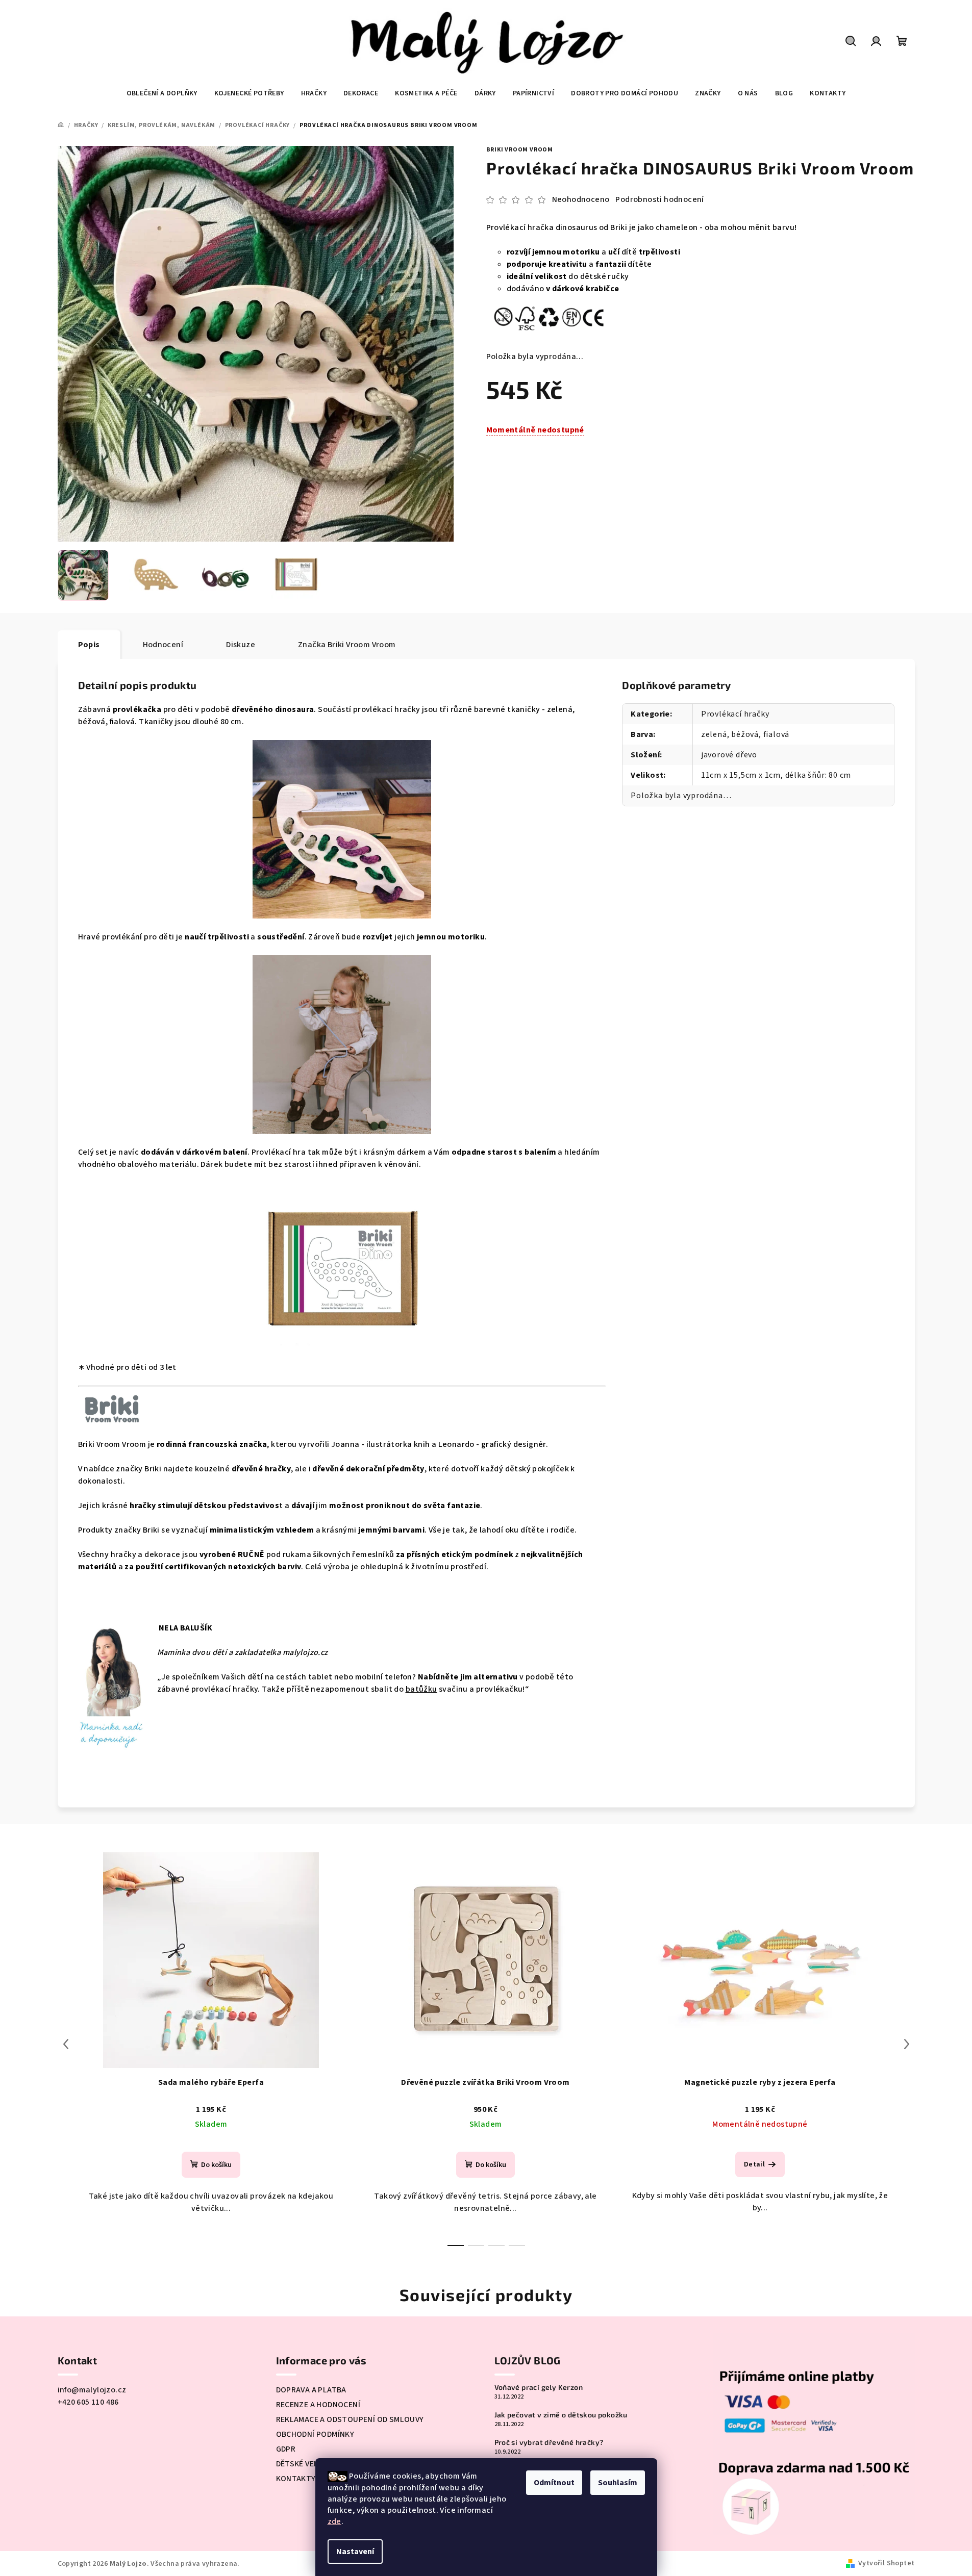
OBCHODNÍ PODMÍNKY (315, 2434)
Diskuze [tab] (241, 645)
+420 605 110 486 (88, 2402)
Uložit (507, 460)
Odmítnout (554, 2483)
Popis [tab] (89, 645)
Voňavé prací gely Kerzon (539, 2387)
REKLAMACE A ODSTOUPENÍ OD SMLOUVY (350, 2419)
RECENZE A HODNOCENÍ (318, 2405)
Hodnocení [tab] (163, 645)
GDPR (286, 2449)
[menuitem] (162, 93)
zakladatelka (258, 1652)
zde (334, 2521)
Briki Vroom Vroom (520, 150)
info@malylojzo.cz (92, 2390)
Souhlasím (618, 2483)
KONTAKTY (296, 2479)
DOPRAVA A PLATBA (311, 2390)
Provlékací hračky (735, 714)
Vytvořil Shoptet (886, 2563)
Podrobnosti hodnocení (659, 199)
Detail (754, 2164)
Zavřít (575, 461)
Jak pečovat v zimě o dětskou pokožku (561, 2415)
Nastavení (355, 2552)
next (907, 2044)
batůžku (421, 1689)
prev (66, 2044)
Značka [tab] (347, 645)
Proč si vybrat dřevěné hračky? (549, 2442)
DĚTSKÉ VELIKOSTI (310, 2464)
